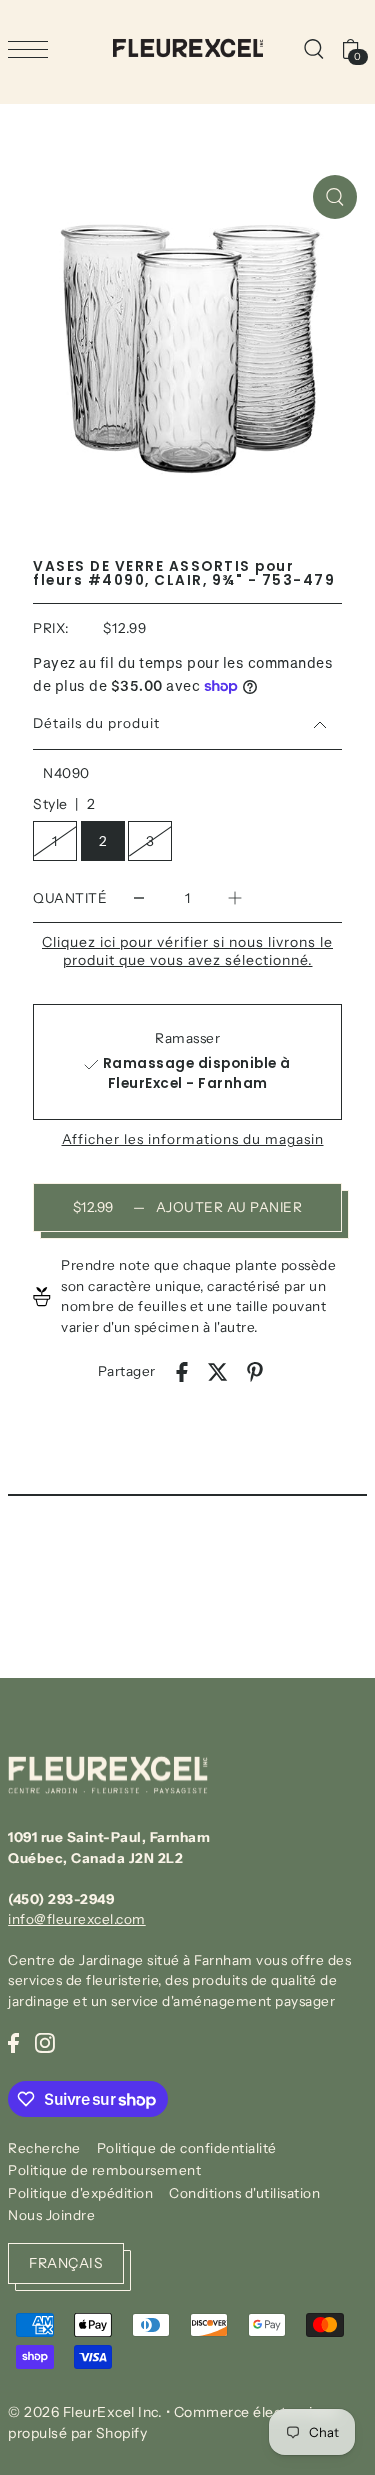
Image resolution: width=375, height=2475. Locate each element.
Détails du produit (96, 723)
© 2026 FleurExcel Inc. (85, 2412)
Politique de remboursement (104, 2170)
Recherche (44, 2148)
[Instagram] (45, 2042)
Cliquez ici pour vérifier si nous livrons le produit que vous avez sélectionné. (187, 951)
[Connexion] (313, 48)
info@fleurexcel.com (77, 1919)
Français (66, 2263)
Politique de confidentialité (187, 2148)
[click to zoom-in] (335, 197)
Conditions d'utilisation (244, 2193)
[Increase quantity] (235, 897)
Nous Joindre (51, 2215)
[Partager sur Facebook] (182, 1372)
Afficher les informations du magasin (193, 1140)
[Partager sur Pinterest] (255, 1372)
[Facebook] (13, 2042)
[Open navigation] (33, 49)
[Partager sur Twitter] (218, 1372)
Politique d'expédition (80, 2193)
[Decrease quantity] (139, 897)
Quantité (70, 898)
